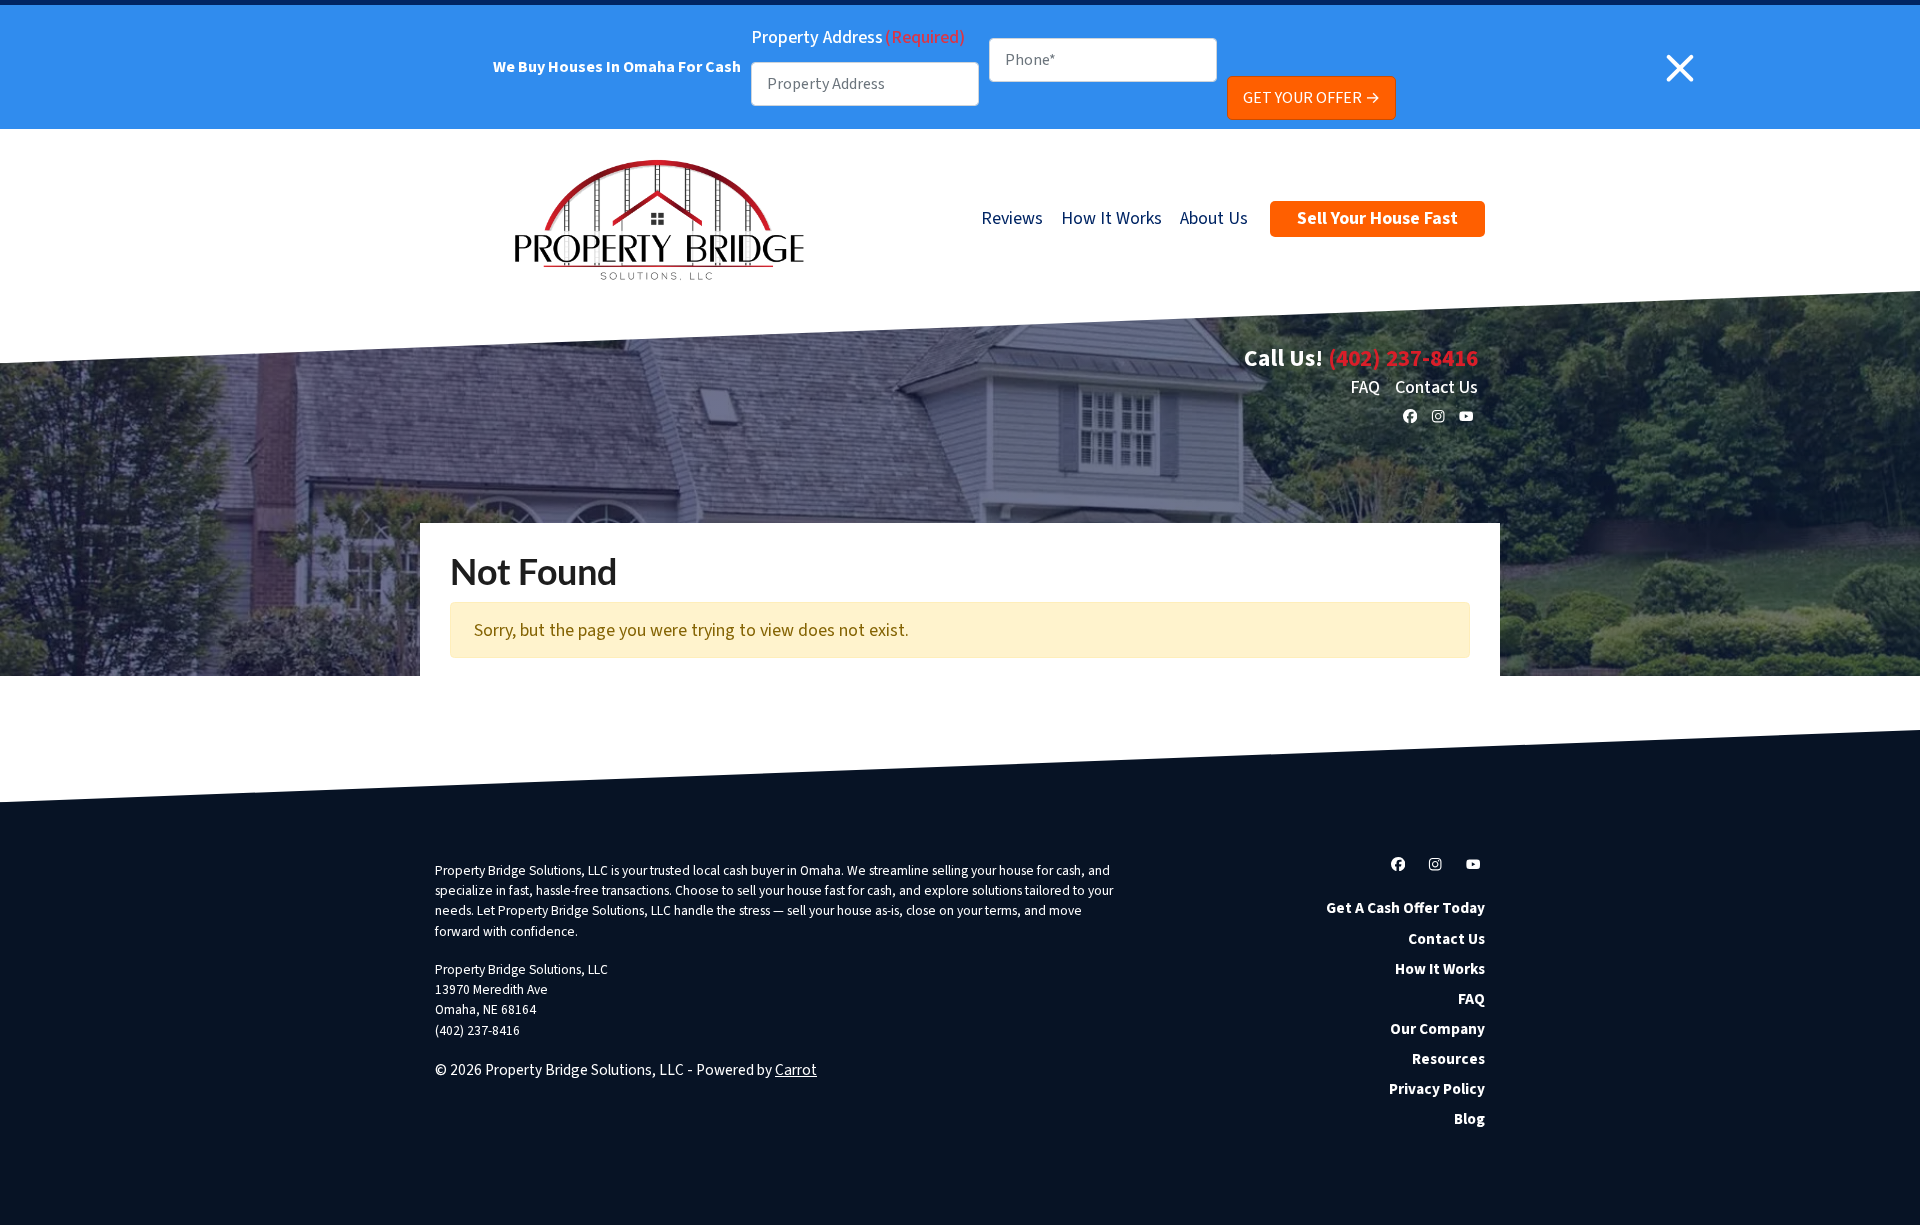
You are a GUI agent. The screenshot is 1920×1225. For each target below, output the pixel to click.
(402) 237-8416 (1403, 358)
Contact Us (1436, 387)
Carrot (796, 1070)
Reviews (1012, 218)
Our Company (1437, 1029)
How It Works (1111, 218)
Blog (1469, 1119)
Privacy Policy (1437, 1089)
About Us (1214, 218)
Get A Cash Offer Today (1405, 908)
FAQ (1365, 387)
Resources (1448, 1059)
